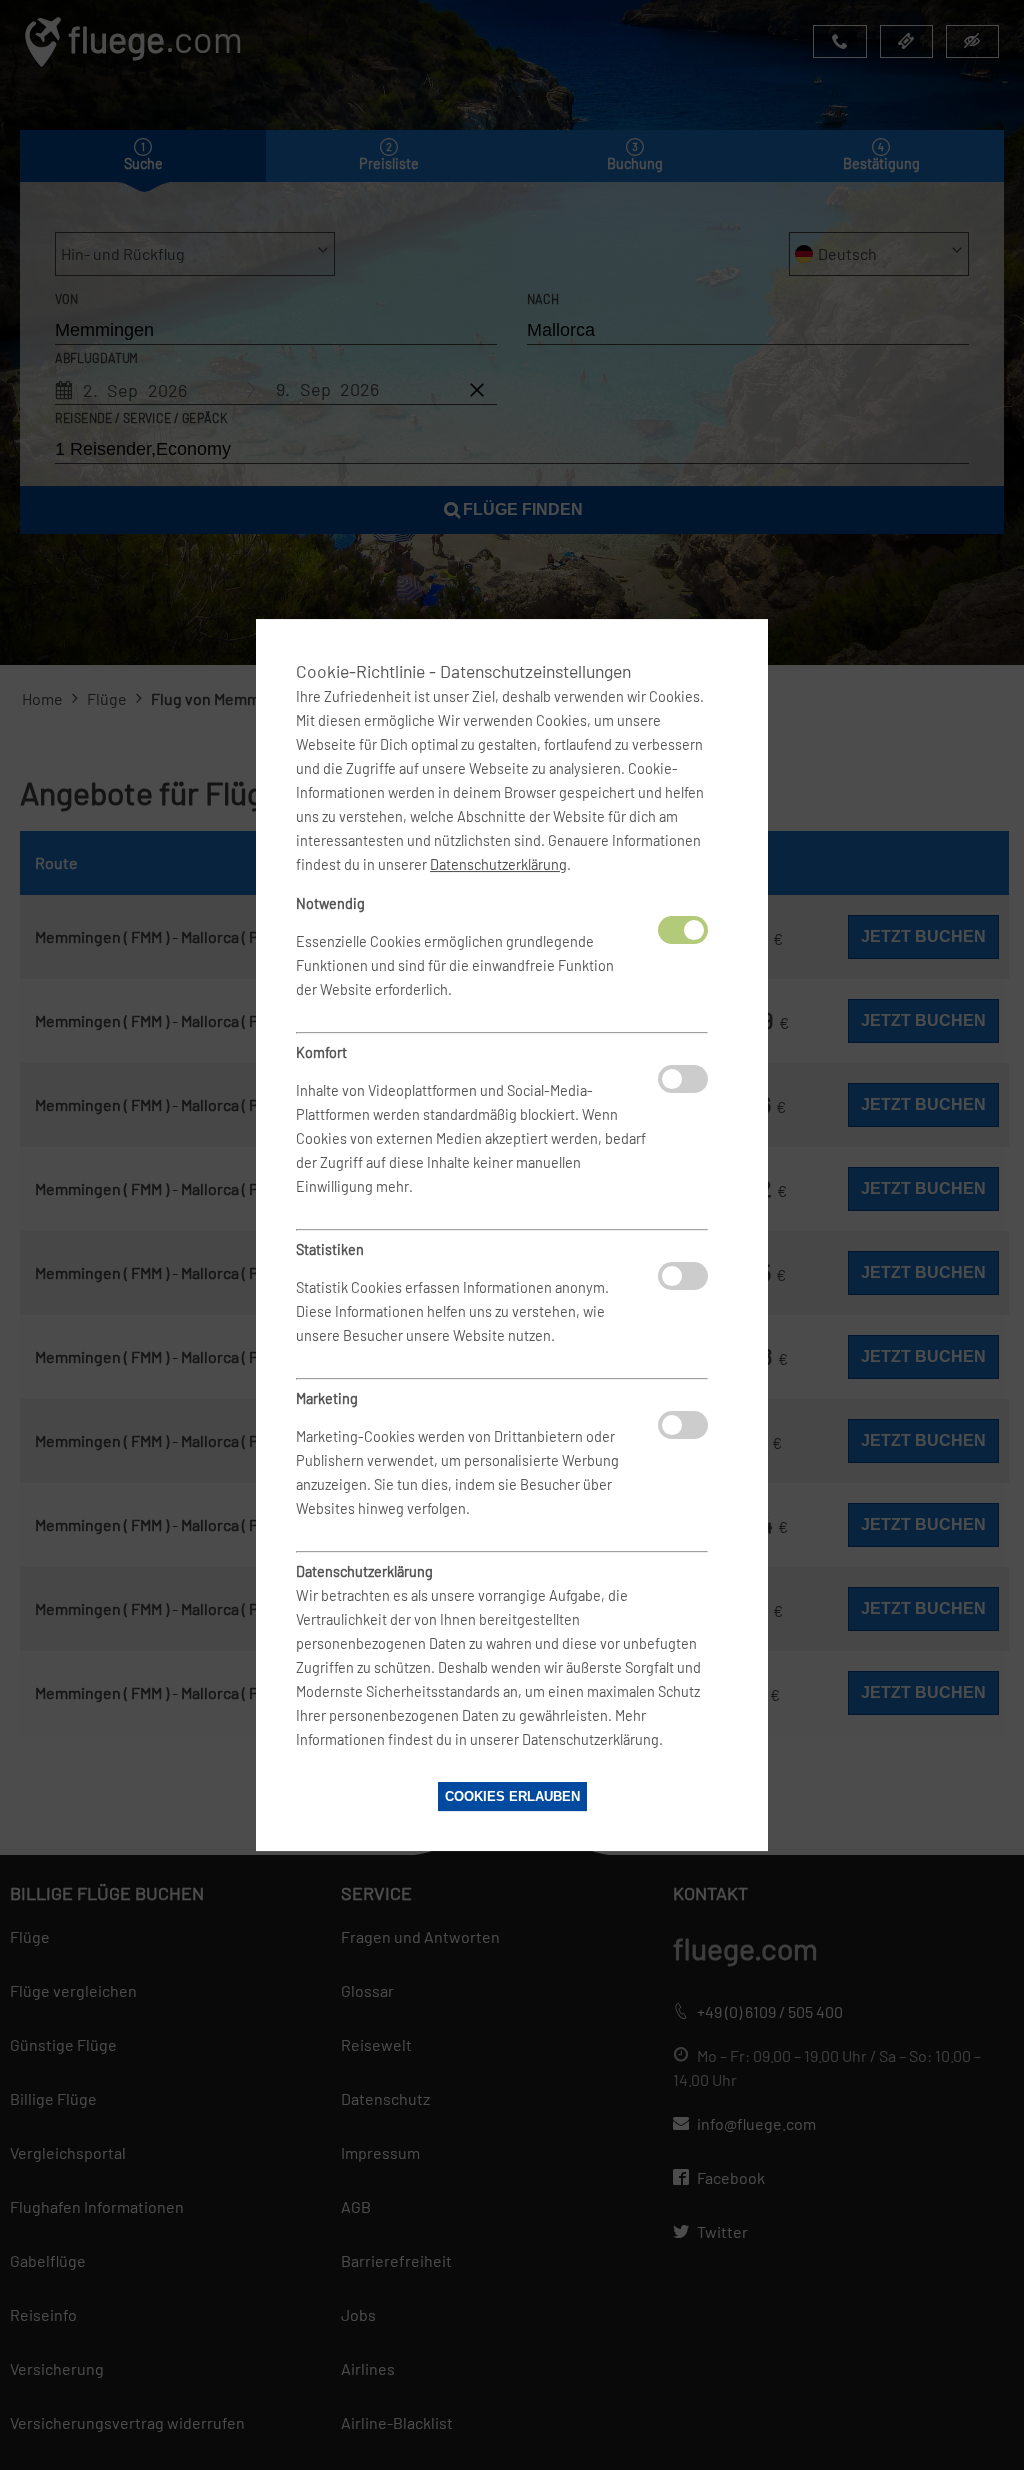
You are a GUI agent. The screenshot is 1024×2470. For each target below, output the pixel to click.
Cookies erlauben (512, 1796)
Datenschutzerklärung (498, 864)
